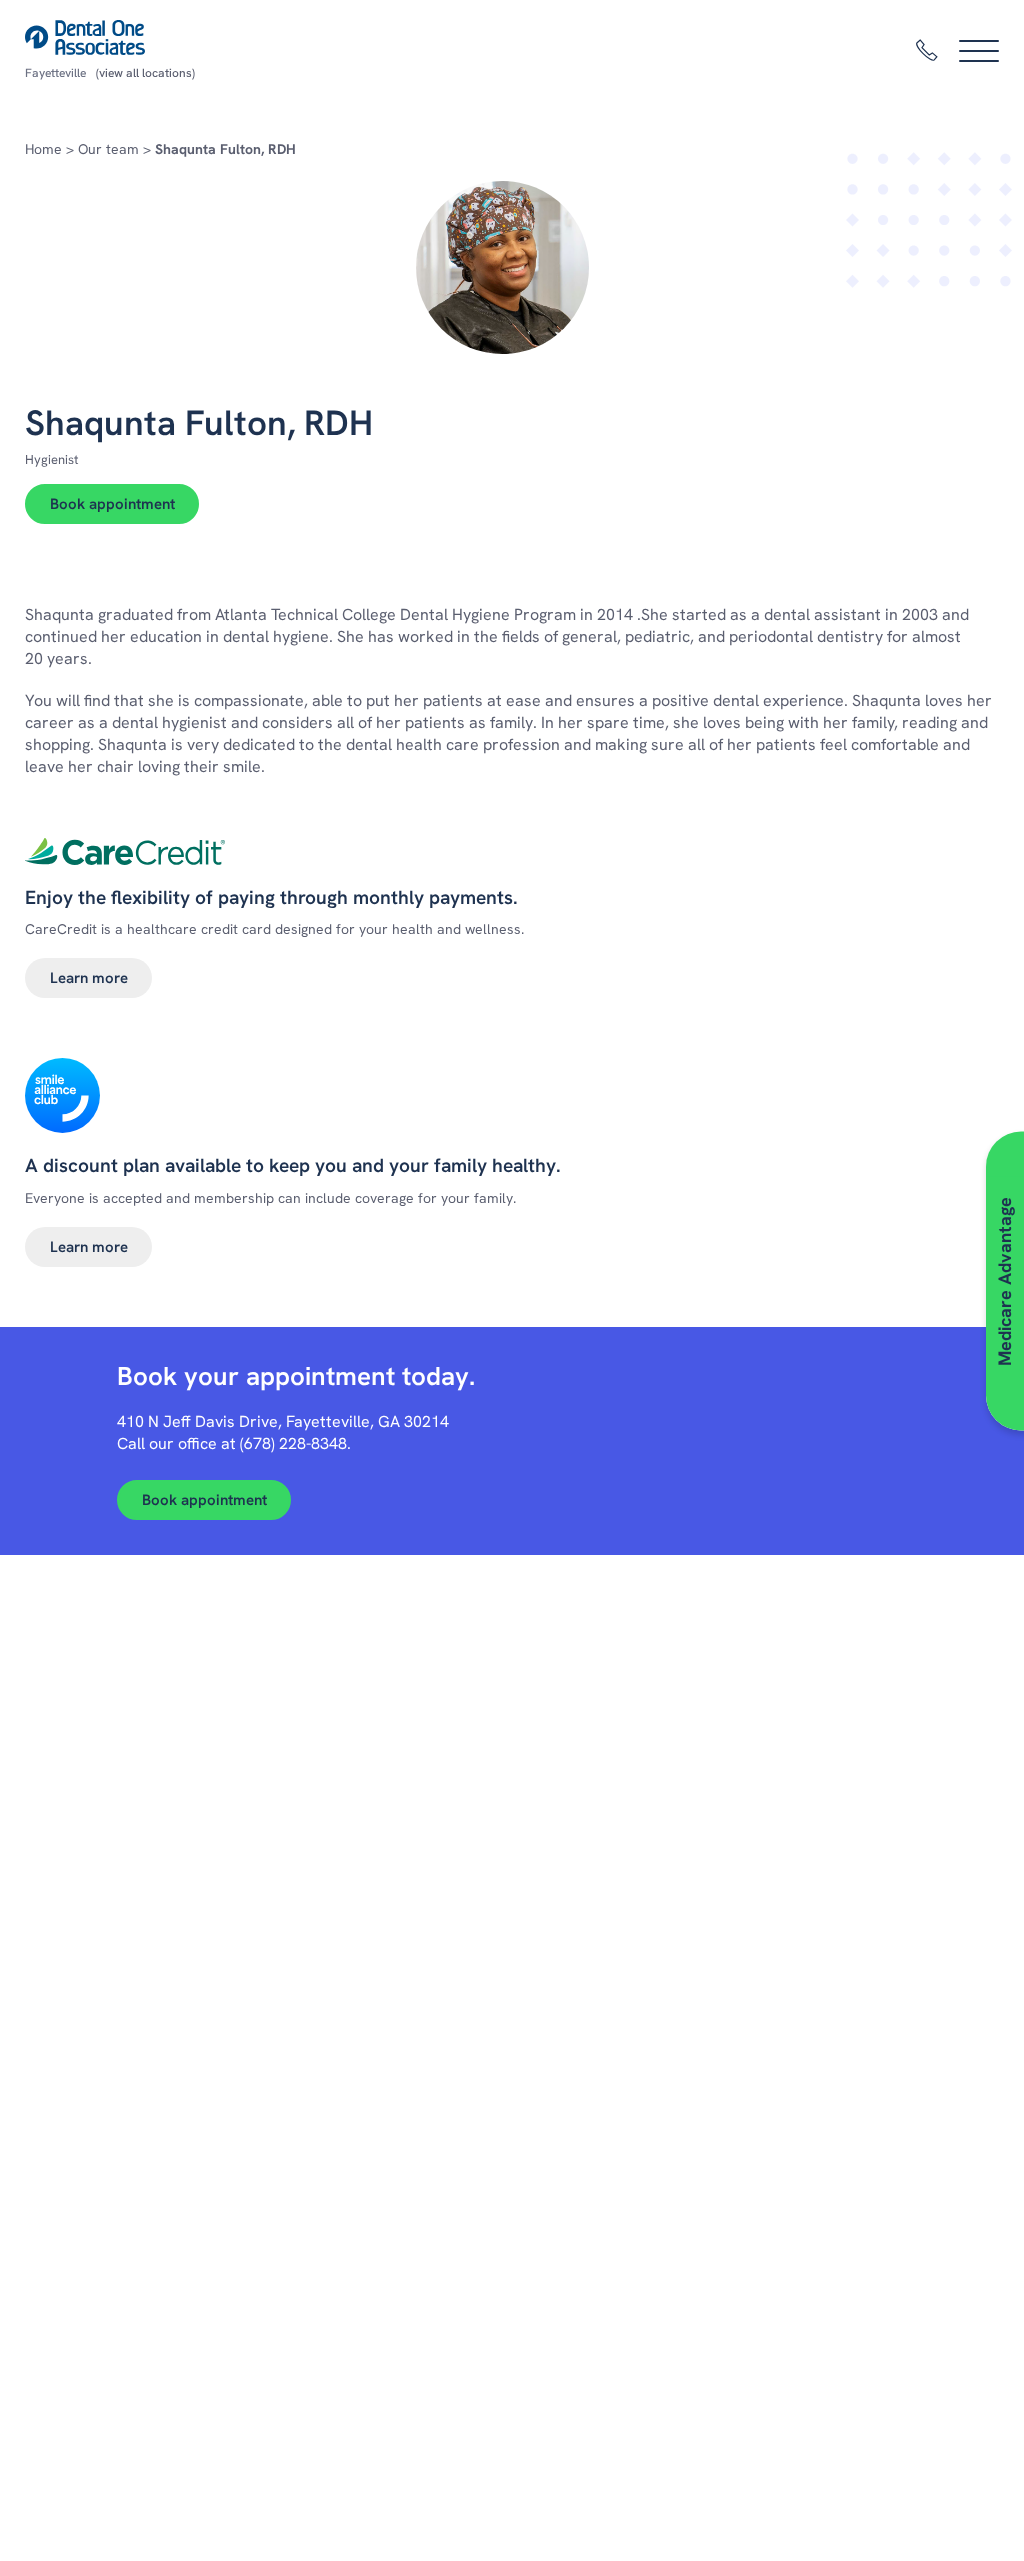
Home (43, 149)
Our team (108, 149)
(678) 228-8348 (293, 1443)
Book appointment (112, 504)
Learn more (89, 978)
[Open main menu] (979, 51)
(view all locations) (145, 73)
